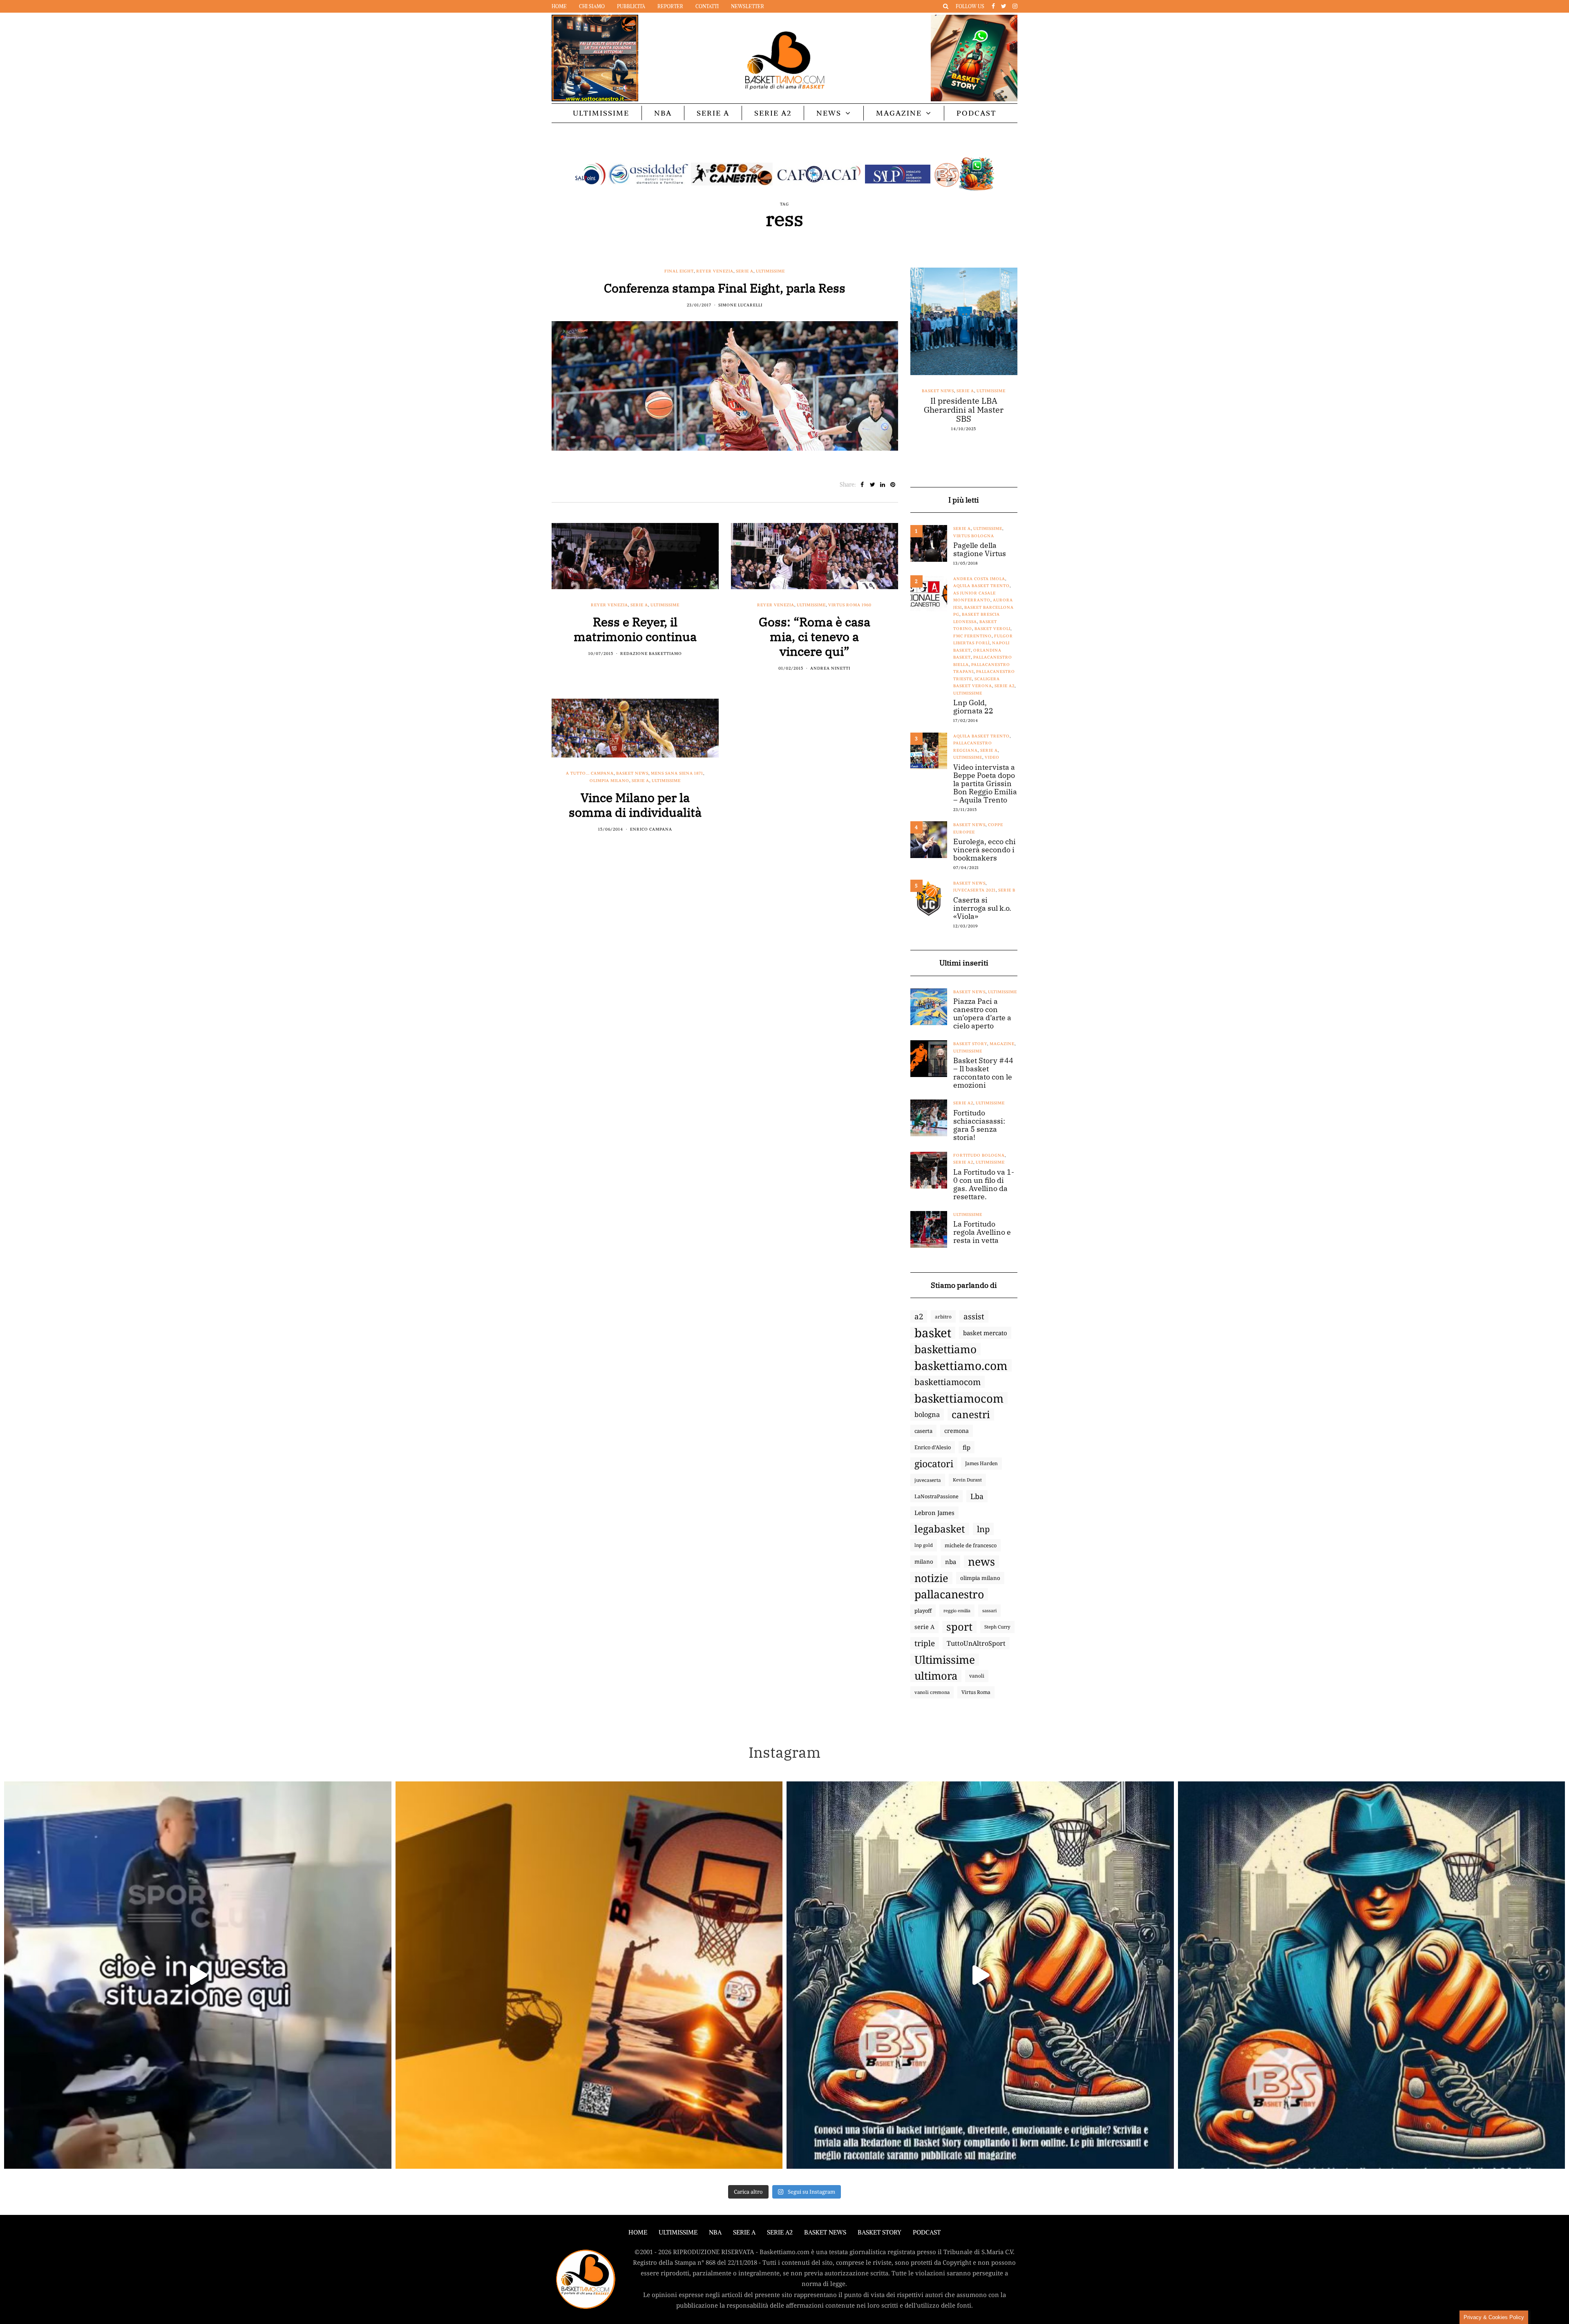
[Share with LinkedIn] (883, 485)
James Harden (981, 1463)
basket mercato (985, 1333)
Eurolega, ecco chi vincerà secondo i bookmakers (985, 850)
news (981, 1562)
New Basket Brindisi (943, 412)
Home (559, 6)
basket (933, 1333)
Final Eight (679, 271)
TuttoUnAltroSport (976, 1643)
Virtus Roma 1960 (850, 605)
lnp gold (924, 1545)
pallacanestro (949, 1594)
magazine (1002, 1044)
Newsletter (748, 6)
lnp (983, 1529)
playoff (923, 1611)
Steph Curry (997, 1627)
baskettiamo (945, 1349)
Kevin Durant (967, 1480)
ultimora (936, 1676)
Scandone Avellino (977, 426)
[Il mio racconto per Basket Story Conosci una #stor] (980, 1975)
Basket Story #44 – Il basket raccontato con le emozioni (983, 1073)
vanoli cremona (932, 1692)
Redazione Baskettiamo (651, 654)
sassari (989, 1610)
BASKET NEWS (825, 2232)
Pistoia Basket (990, 412)
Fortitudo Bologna (990, 405)
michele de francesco (971, 1545)
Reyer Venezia (715, 271)
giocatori (934, 1464)
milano (924, 1562)
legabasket (940, 1529)
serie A (924, 1627)
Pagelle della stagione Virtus (980, 550)
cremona (957, 1431)
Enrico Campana (651, 829)
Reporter (670, 6)
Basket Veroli (992, 629)
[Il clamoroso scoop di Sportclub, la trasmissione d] (198, 1975)
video (992, 757)
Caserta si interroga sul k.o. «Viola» (982, 908)
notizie (931, 1578)
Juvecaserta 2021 (974, 890)
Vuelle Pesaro (988, 434)
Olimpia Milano (609, 781)
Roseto (925, 419)
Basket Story (970, 1044)
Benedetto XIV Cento (983, 391)
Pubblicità (631, 6)
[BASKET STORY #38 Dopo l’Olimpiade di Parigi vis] (589, 1975)
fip (967, 1447)
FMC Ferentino (972, 636)
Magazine (899, 113)
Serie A (713, 113)
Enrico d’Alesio (933, 1447)
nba (951, 1562)
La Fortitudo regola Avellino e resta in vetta (982, 1232)
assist (974, 1316)
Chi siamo (592, 6)
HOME (638, 2232)
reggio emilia (957, 1611)
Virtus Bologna (974, 536)
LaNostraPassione (936, 1496)
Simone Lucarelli (740, 305)
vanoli (977, 1676)
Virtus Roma (976, 1692)
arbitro (943, 1316)
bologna (927, 1414)
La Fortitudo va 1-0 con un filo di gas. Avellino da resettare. (984, 1184)
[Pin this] (893, 485)
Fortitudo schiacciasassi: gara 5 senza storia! (979, 1125)
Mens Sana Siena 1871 (677, 773)
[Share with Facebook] (862, 485)
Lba (977, 1496)
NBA (663, 113)
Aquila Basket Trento (981, 586)
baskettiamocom (948, 1382)
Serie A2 (773, 113)
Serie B (1007, 890)
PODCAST (976, 113)
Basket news (632, 773)
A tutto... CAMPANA (590, 773)
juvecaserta (928, 1480)
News (829, 113)
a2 (919, 1316)
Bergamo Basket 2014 (955, 398)
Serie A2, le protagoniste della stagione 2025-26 (964, 448)
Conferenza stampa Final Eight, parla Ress (725, 288)
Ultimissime (601, 113)
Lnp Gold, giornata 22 (973, 707)
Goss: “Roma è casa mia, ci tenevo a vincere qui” (815, 636)
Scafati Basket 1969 (960, 419)
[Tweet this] (873, 485)
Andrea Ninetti (830, 668)
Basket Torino (935, 391)
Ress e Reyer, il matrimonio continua (635, 629)
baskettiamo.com (961, 1365)
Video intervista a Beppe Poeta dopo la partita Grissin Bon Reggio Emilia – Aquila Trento (985, 784)
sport (959, 1627)
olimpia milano (980, 1578)
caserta (923, 1431)
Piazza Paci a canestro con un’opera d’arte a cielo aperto (982, 1014)
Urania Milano (948, 434)
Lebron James (934, 1513)
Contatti (707, 6)
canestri (971, 1415)
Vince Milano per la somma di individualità (635, 805)
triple (925, 1643)
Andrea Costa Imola (979, 579)
